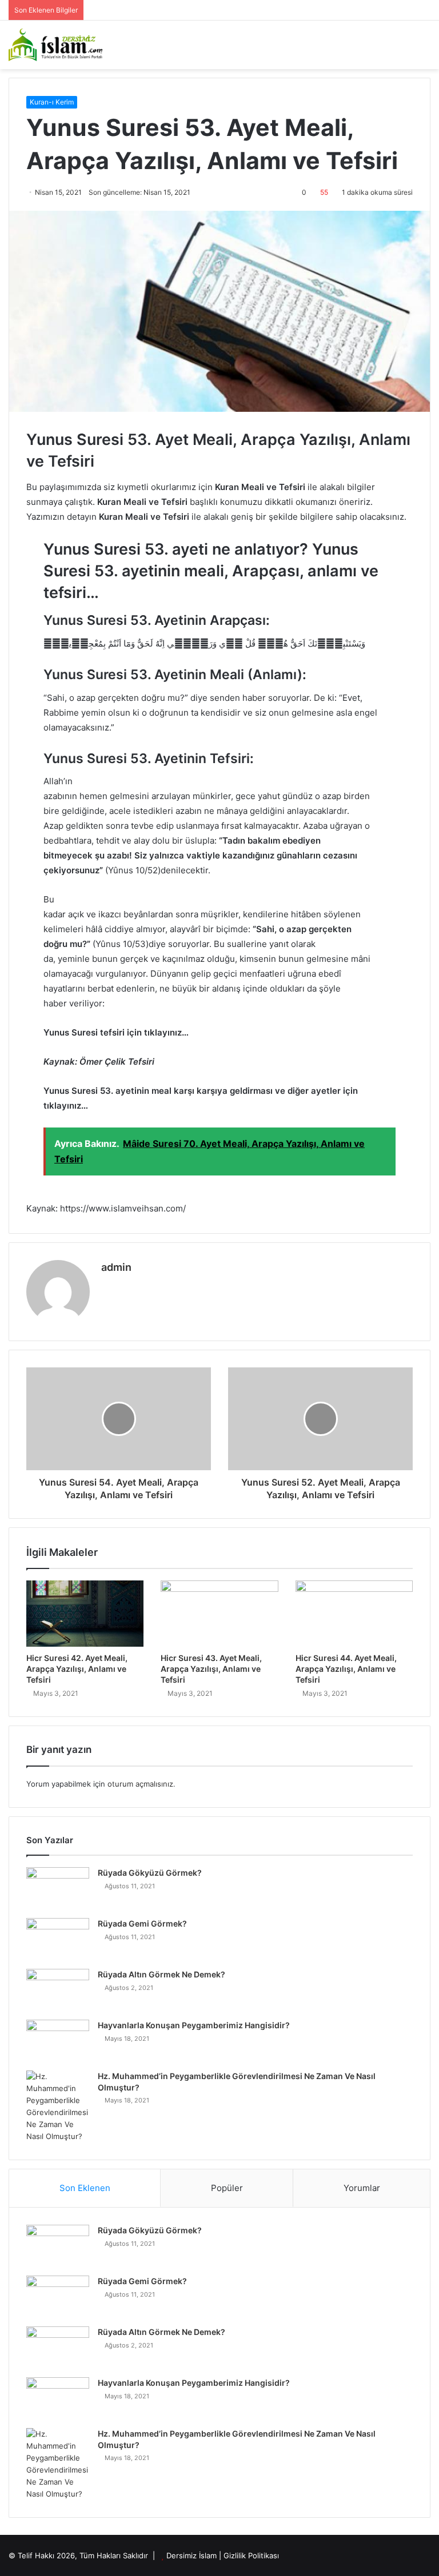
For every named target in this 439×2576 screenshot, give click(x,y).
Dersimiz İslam (191, 2555)
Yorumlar (362, 2188)
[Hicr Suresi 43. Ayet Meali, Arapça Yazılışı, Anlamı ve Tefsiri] (219, 1614)
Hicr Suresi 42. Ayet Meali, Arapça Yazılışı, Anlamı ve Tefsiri (77, 1669)
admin (116, 1267)
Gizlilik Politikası (251, 2555)
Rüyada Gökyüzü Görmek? (150, 1873)
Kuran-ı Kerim (52, 102)
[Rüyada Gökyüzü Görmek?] (58, 1889)
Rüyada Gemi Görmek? (142, 1923)
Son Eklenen (85, 2188)
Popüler (227, 2188)
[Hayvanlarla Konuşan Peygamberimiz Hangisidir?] (58, 2041)
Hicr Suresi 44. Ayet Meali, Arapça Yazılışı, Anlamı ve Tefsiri (346, 1669)
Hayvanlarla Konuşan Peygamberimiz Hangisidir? (194, 2025)
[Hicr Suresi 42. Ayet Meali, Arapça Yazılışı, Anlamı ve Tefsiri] (85, 1614)
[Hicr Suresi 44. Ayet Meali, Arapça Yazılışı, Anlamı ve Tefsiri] (354, 1614)
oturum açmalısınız (140, 1784)
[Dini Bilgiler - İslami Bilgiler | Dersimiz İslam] (63, 45)
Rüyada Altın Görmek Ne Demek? (161, 1974)
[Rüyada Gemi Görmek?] (58, 1939)
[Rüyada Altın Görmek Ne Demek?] (58, 1990)
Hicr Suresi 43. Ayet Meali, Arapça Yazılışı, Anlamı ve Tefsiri (211, 1669)
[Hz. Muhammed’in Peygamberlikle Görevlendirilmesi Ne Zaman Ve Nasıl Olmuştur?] (58, 2106)
